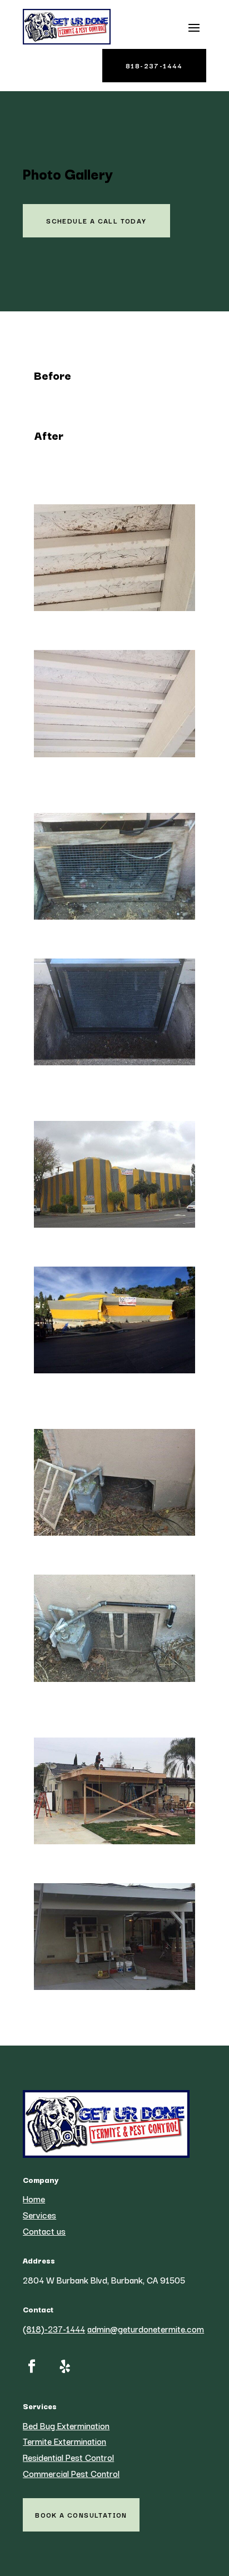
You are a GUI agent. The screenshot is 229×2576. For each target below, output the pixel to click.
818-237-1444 (154, 65)
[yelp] (65, 2366)
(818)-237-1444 (54, 2329)
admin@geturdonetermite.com (146, 2329)
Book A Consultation (81, 2515)
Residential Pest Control (68, 2457)
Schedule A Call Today (96, 220)
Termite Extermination (64, 2441)
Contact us (44, 2231)
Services (39, 2215)
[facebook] (32, 2366)
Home (34, 2198)
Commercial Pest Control (71, 2473)
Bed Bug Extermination (66, 2425)
